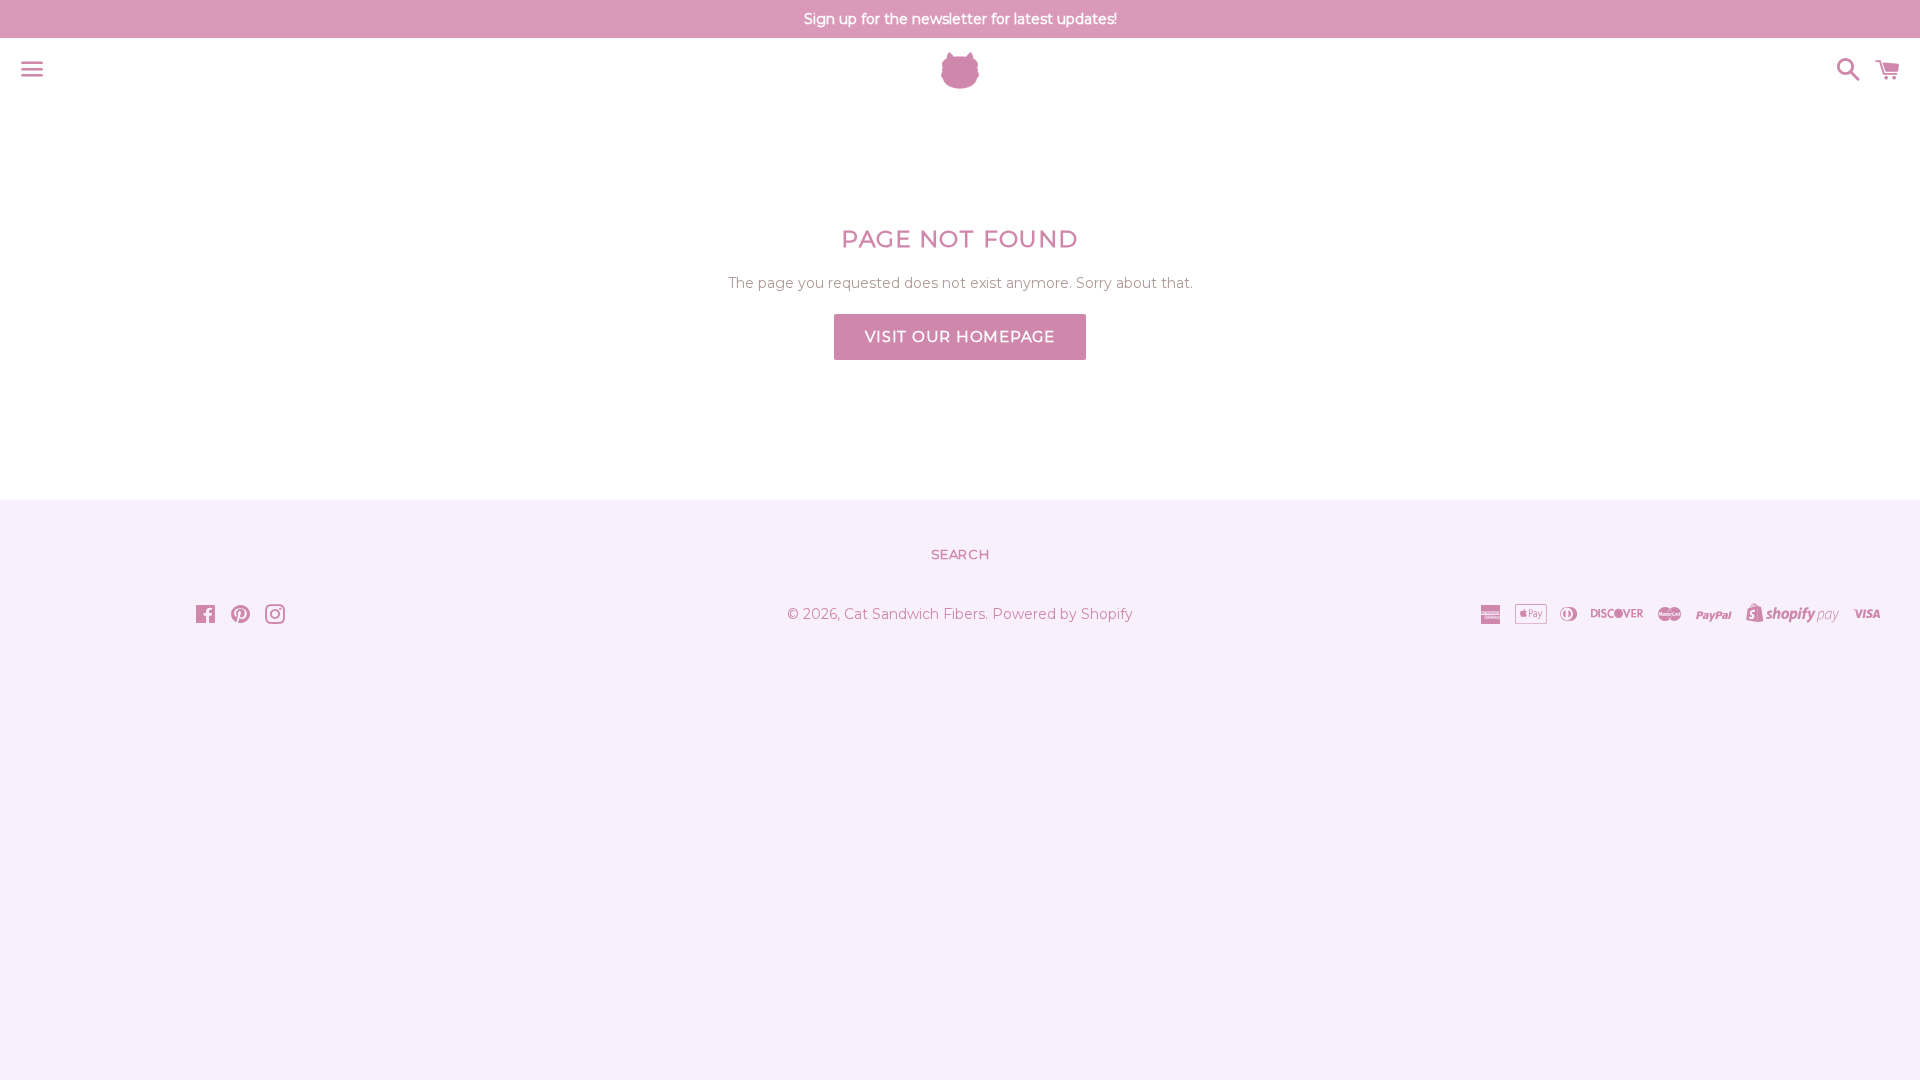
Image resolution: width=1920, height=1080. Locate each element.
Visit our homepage (960, 336)
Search (960, 554)
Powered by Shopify (1062, 614)
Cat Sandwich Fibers (914, 614)
